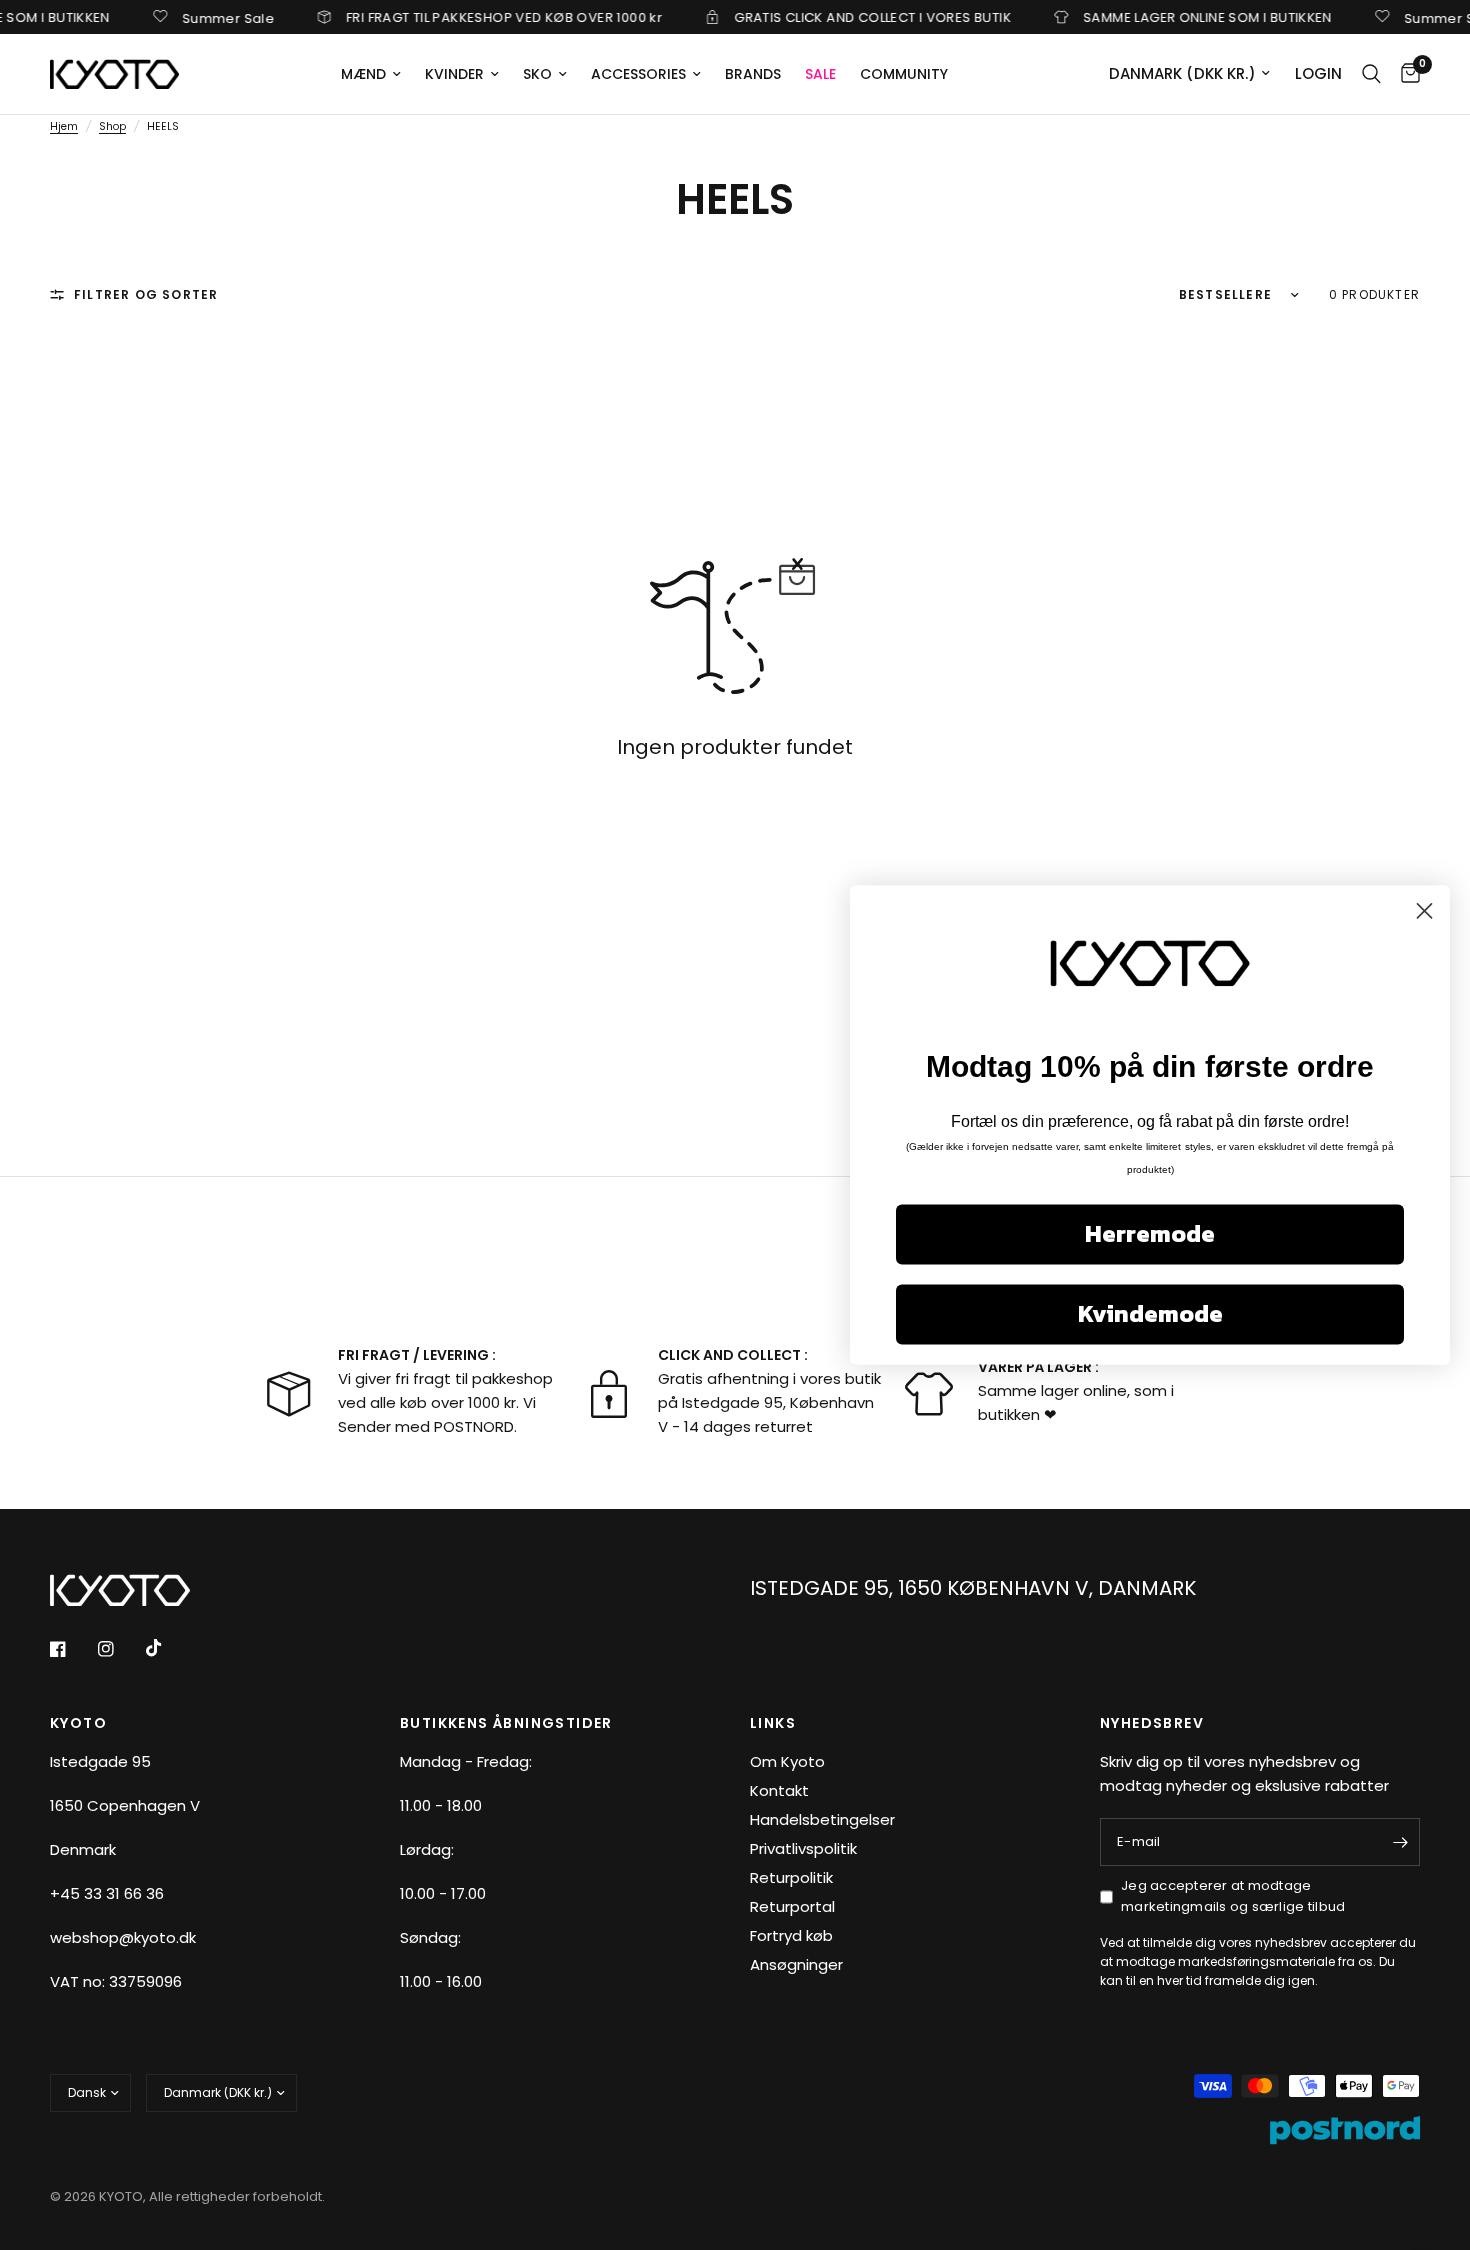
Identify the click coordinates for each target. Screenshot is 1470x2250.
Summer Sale (200, 17)
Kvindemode (1150, 1314)
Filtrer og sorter (146, 294)
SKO (537, 74)
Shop (112, 126)
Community (904, 74)
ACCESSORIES (638, 74)
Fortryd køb (791, 1935)
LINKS (773, 1723)
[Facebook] (72, 1649)
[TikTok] (168, 1648)
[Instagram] (120, 1649)
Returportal (792, 1906)
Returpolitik (791, 1877)
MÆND (363, 74)
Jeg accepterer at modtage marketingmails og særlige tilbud (1233, 1896)
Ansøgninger (796, 1964)
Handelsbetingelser (822, 1819)
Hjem (64, 126)
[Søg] (1371, 74)
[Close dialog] (1424, 910)
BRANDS (753, 74)
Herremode (1150, 1234)
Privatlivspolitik (803, 1848)
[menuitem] (371, 74)
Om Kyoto (787, 1761)
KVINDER (454, 74)
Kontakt (779, 1790)
